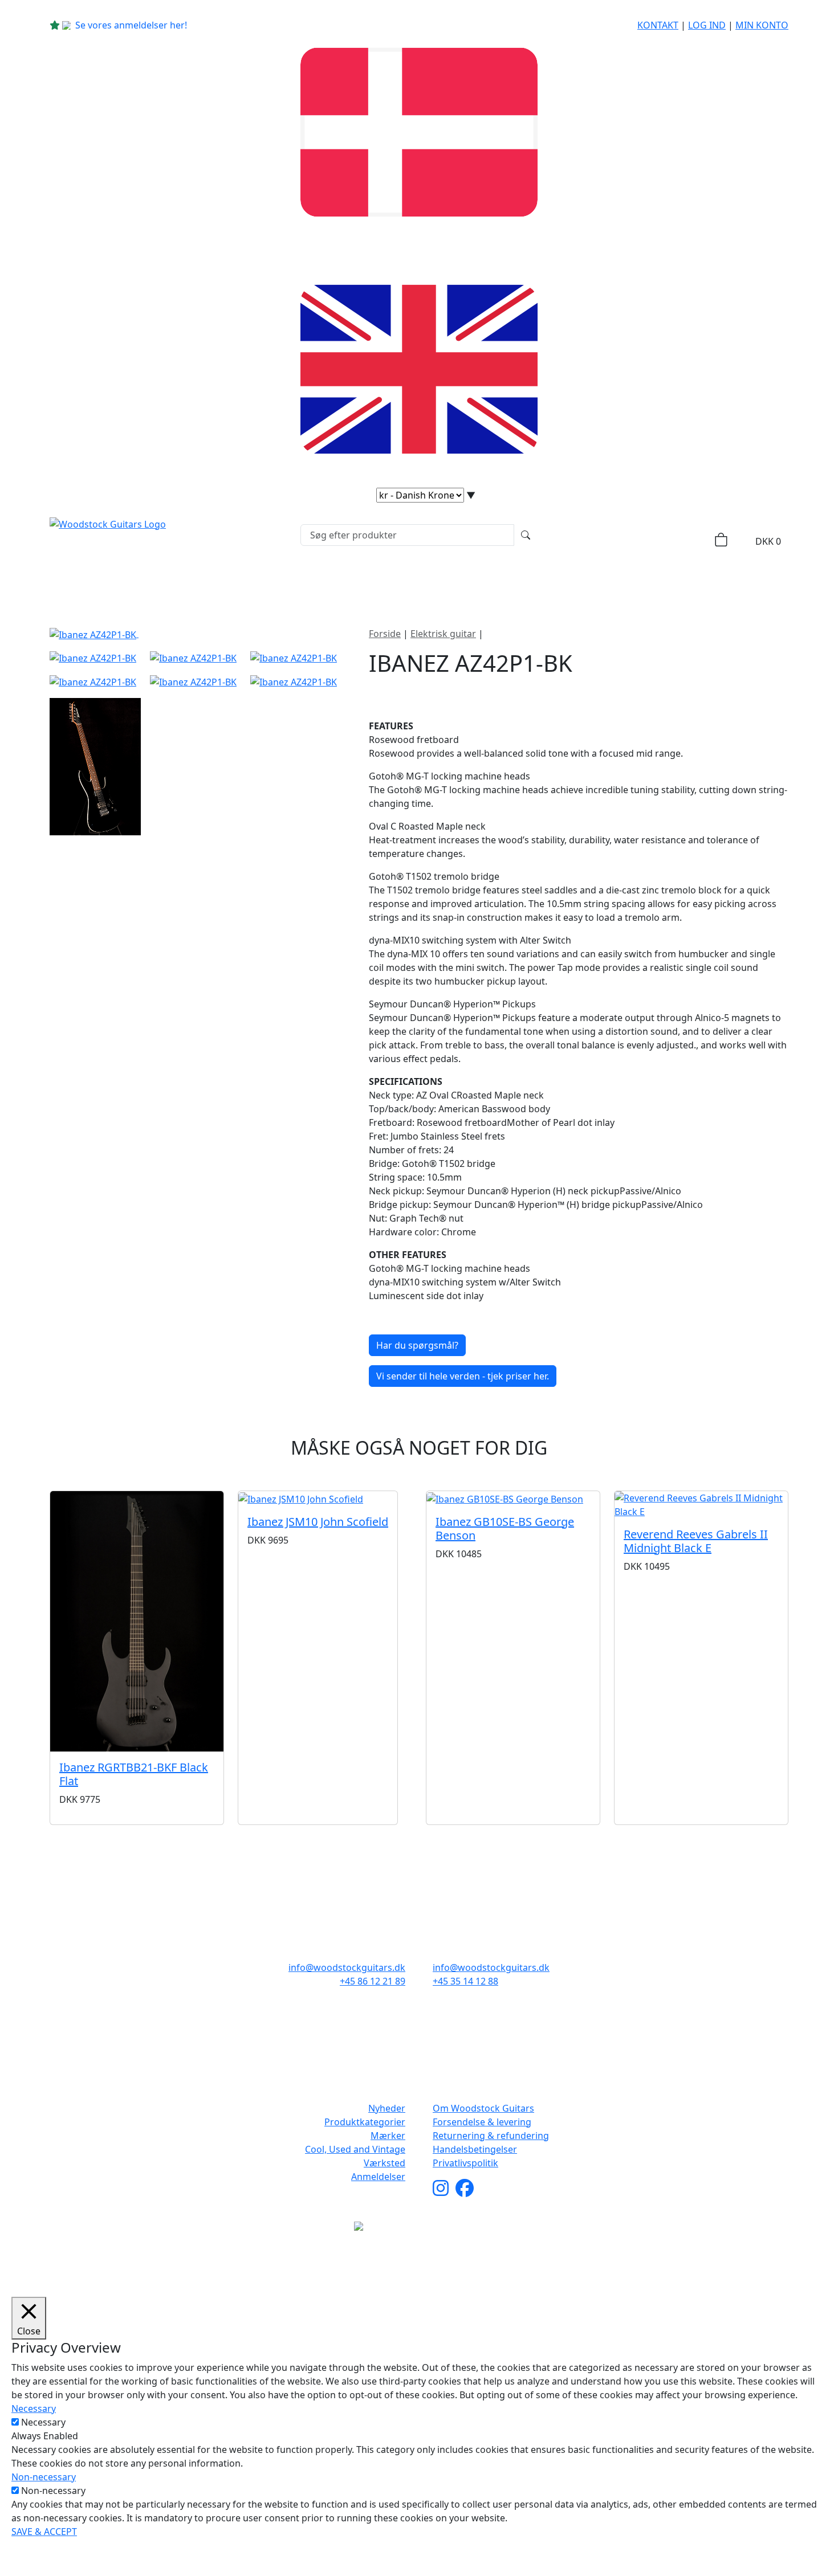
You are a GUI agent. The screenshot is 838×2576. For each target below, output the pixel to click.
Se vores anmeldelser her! (131, 25)
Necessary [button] (34, 2408)
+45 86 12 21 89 (373, 1981)
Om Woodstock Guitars (483, 2108)
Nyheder (195, 583)
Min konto (762, 25)
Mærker (395, 583)
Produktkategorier (292, 583)
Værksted (385, 2163)
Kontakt (658, 25)
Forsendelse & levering (482, 2122)
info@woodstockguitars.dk (347, 1967)
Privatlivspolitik (465, 2163)
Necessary (43, 2422)
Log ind (707, 25)
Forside (385, 634)
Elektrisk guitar (443, 634)
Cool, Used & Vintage (503, 583)
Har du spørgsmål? (417, 1345)
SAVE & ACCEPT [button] (44, 2532)
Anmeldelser (378, 2177)
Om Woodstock (620, 583)
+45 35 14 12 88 (465, 1981)
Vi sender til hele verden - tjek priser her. (463, 1376)
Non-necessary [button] (44, 2477)
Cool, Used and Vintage (355, 2149)
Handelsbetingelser (475, 2149)
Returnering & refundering (491, 2136)
